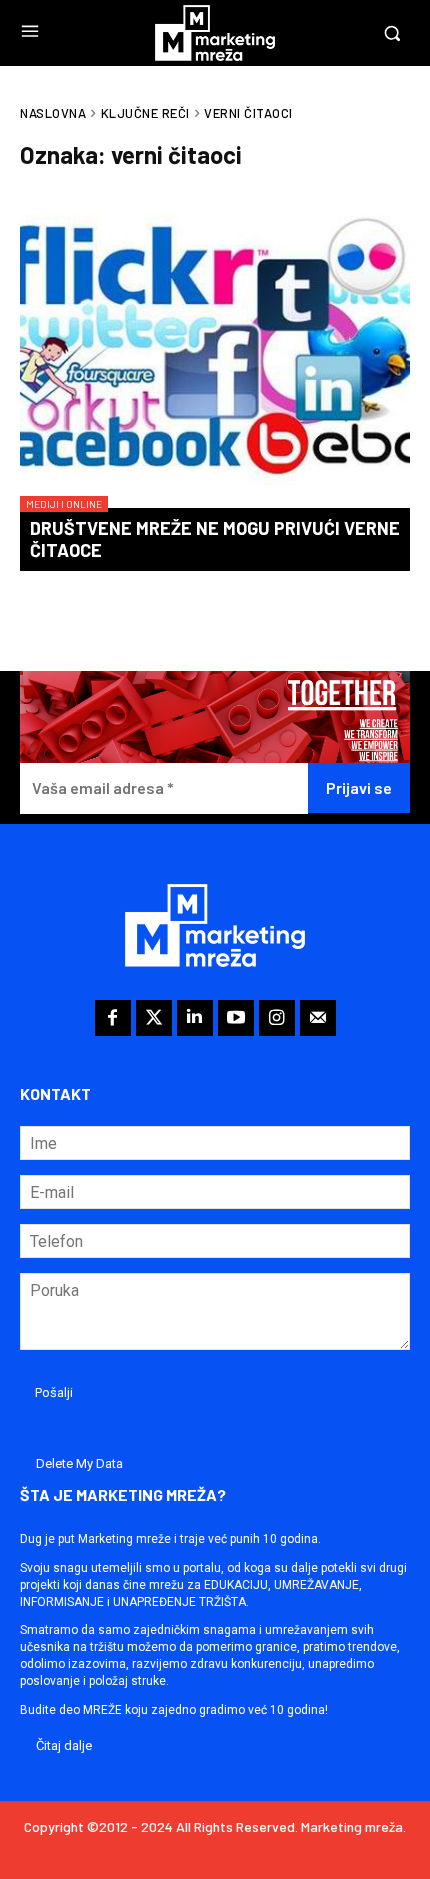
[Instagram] (277, 1018)
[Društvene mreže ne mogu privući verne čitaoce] (215, 356)
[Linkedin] (195, 1018)
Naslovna (53, 113)
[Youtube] (236, 1018)
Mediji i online (64, 504)
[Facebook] (113, 1018)
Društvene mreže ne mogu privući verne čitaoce (215, 539)
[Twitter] (154, 1018)
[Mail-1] (318, 1018)
